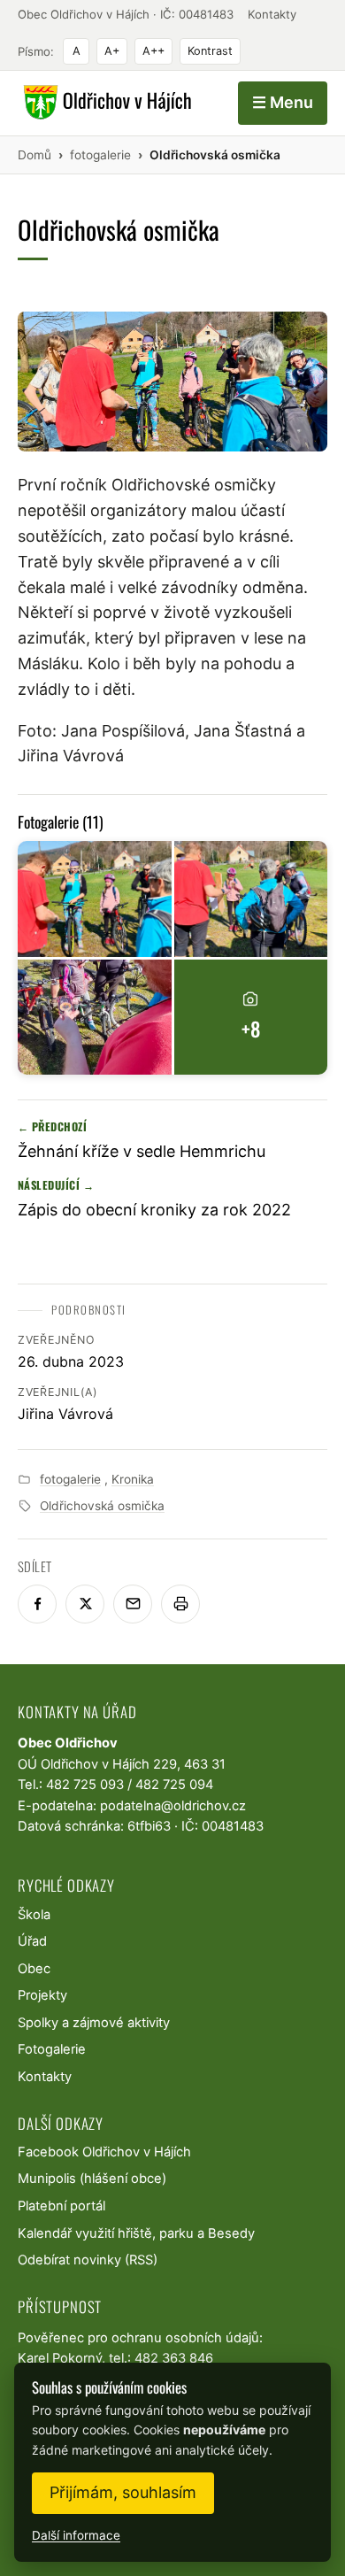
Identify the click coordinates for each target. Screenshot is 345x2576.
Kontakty (272, 14)
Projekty (42, 1995)
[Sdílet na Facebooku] (37, 1604)
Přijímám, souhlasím (123, 2492)
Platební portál (61, 2206)
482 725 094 (174, 1785)
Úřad (32, 1941)
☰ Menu (283, 102)
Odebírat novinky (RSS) (88, 2260)
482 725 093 (85, 1785)
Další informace (76, 2535)
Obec (34, 1969)
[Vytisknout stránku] (180, 1604)
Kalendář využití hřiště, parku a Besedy (136, 2233)
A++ (153, 51)
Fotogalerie (52, 2049)
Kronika (133, 1479)
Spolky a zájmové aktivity (94, 2023)
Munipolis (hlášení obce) (92, 2179)
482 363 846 (174, 2358)
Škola (34, 1915)
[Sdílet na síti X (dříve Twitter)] (85, 1604)
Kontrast (210, 51)
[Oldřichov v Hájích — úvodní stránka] (105, 103)
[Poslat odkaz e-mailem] (133, 1604)
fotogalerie (70, 1479)
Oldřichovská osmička (102, 1506)
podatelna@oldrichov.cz (173, 1806)
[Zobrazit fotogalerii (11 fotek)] (95, 899)
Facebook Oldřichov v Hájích (104, 2152)
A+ (112, 51)
